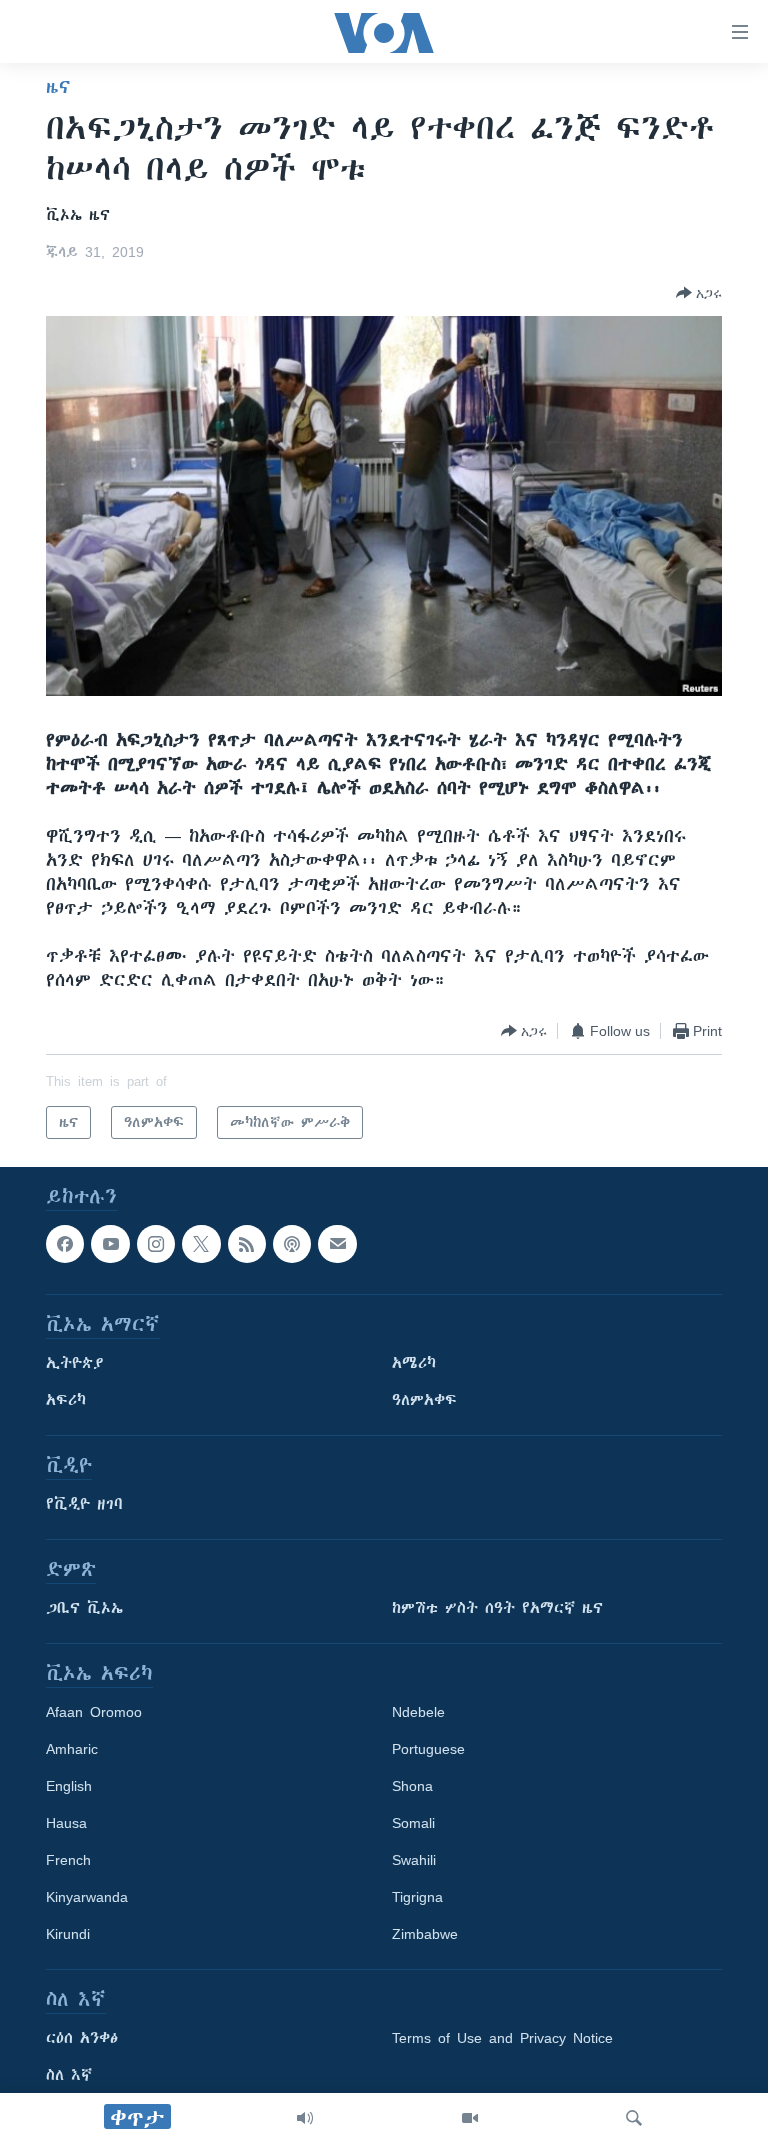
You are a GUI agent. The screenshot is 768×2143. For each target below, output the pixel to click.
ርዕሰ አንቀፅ (82, 2039)
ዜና (58, 87)
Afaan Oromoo (94, 1713)
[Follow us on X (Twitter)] (201, 1244)
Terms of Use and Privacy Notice (502, 2039)
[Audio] (305, 2118)
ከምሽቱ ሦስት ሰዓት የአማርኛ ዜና (497, 1609)
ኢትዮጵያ (75, 1364)
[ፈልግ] (634, 2118)
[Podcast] (292, 1244)
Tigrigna (417, 1898)
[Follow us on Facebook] (65, 1244)
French (68, 1861)
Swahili (414, 1861)
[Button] (699, 293)
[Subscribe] (337, 1244)
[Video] (470, 2118)
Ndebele (418, 1713)
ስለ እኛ (69, 2076)
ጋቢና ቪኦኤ (84, 1609)
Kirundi (68, 1935)
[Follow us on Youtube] (110, 1244)
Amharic (72, 1750)
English (69, 1787)
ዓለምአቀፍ (424, 1401)
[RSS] (247, 1244)
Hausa (66, 1824)
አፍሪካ (66, 1401)
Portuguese (428, 1750)
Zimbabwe (425, 1935)
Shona (412, 1787)
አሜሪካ (414, 1364)
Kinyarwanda (87, 1898)
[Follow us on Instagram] (156, 1244)
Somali (413, 1824)
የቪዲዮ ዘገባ (84, 1505)
